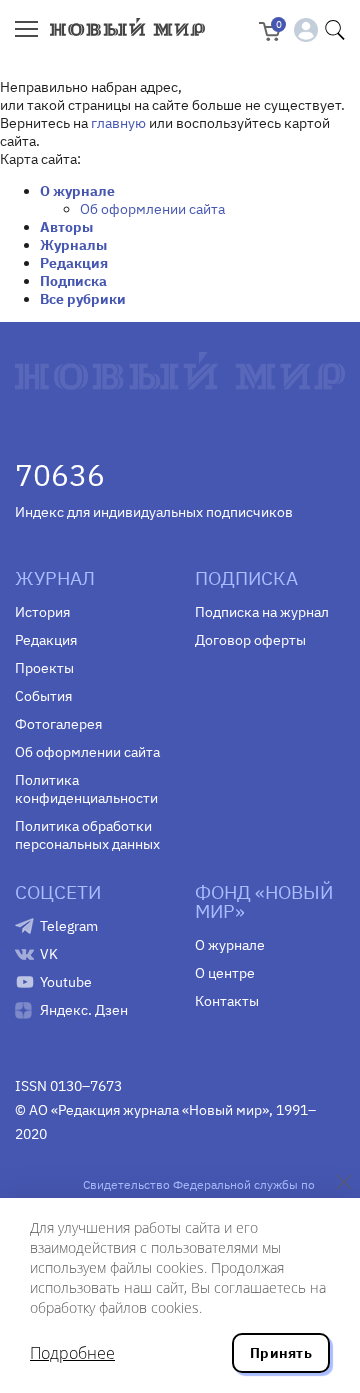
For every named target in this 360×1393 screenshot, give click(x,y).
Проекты (44, 668)
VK (49, 954)
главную (118, 123)
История (42, 612)
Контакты (227, 1001)
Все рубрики (83, 299)
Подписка (73, 281)
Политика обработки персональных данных (87, 835)
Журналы (73, 245)
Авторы (66, 227)
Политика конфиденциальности (86, 789)
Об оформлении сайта (152, 209)
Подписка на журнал (262, 612)
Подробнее (72, 1353)
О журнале (77, 191)
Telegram (69, 926)
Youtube (66, 982)
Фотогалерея (58, 724)
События (43, 696)
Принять (281, 1353)
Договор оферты (250, 640)
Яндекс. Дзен (84, 1010)
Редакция (74, 263)
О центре (225, 973)
